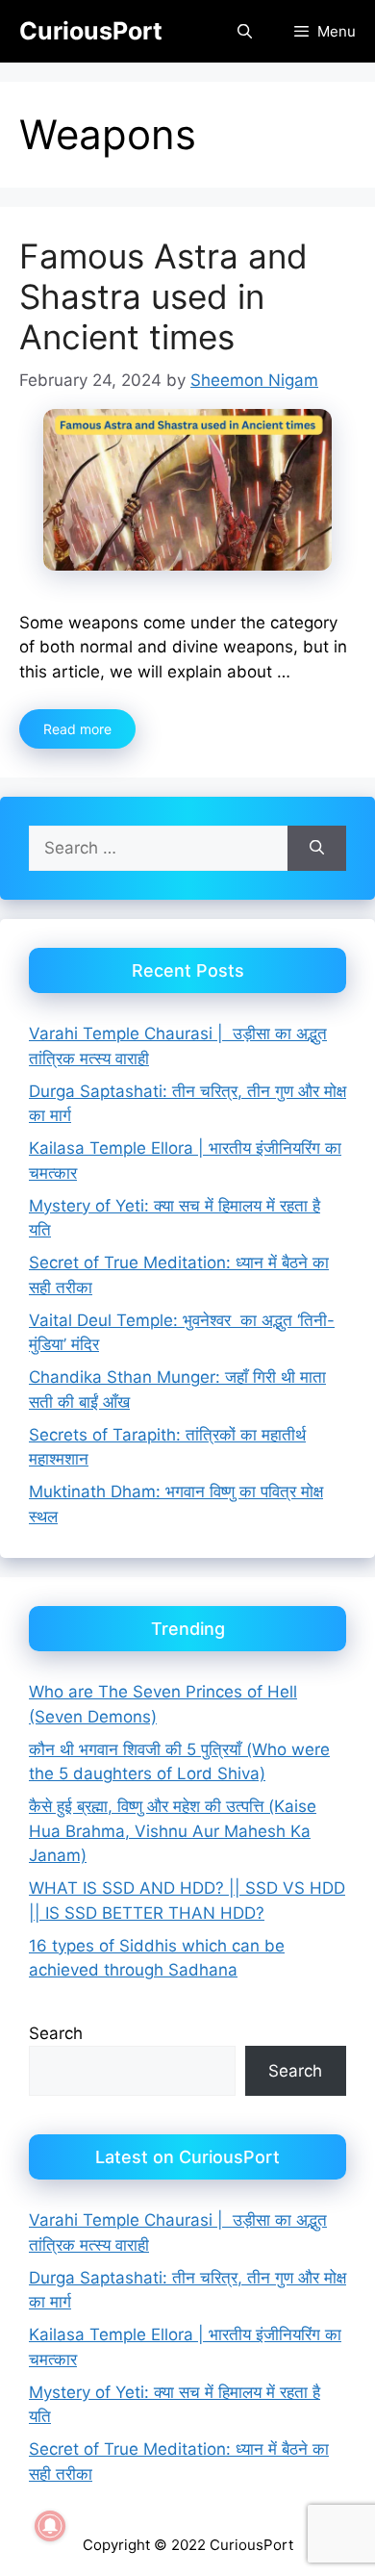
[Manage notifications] (50, 2526)
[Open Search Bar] (244, 31)
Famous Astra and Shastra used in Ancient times (163, 296)
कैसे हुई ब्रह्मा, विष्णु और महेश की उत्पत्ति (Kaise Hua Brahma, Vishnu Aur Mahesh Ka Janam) (173, 1831)
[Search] (317, 849)
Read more (77, 729)
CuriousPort (91, 31)
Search (56, 2033)
